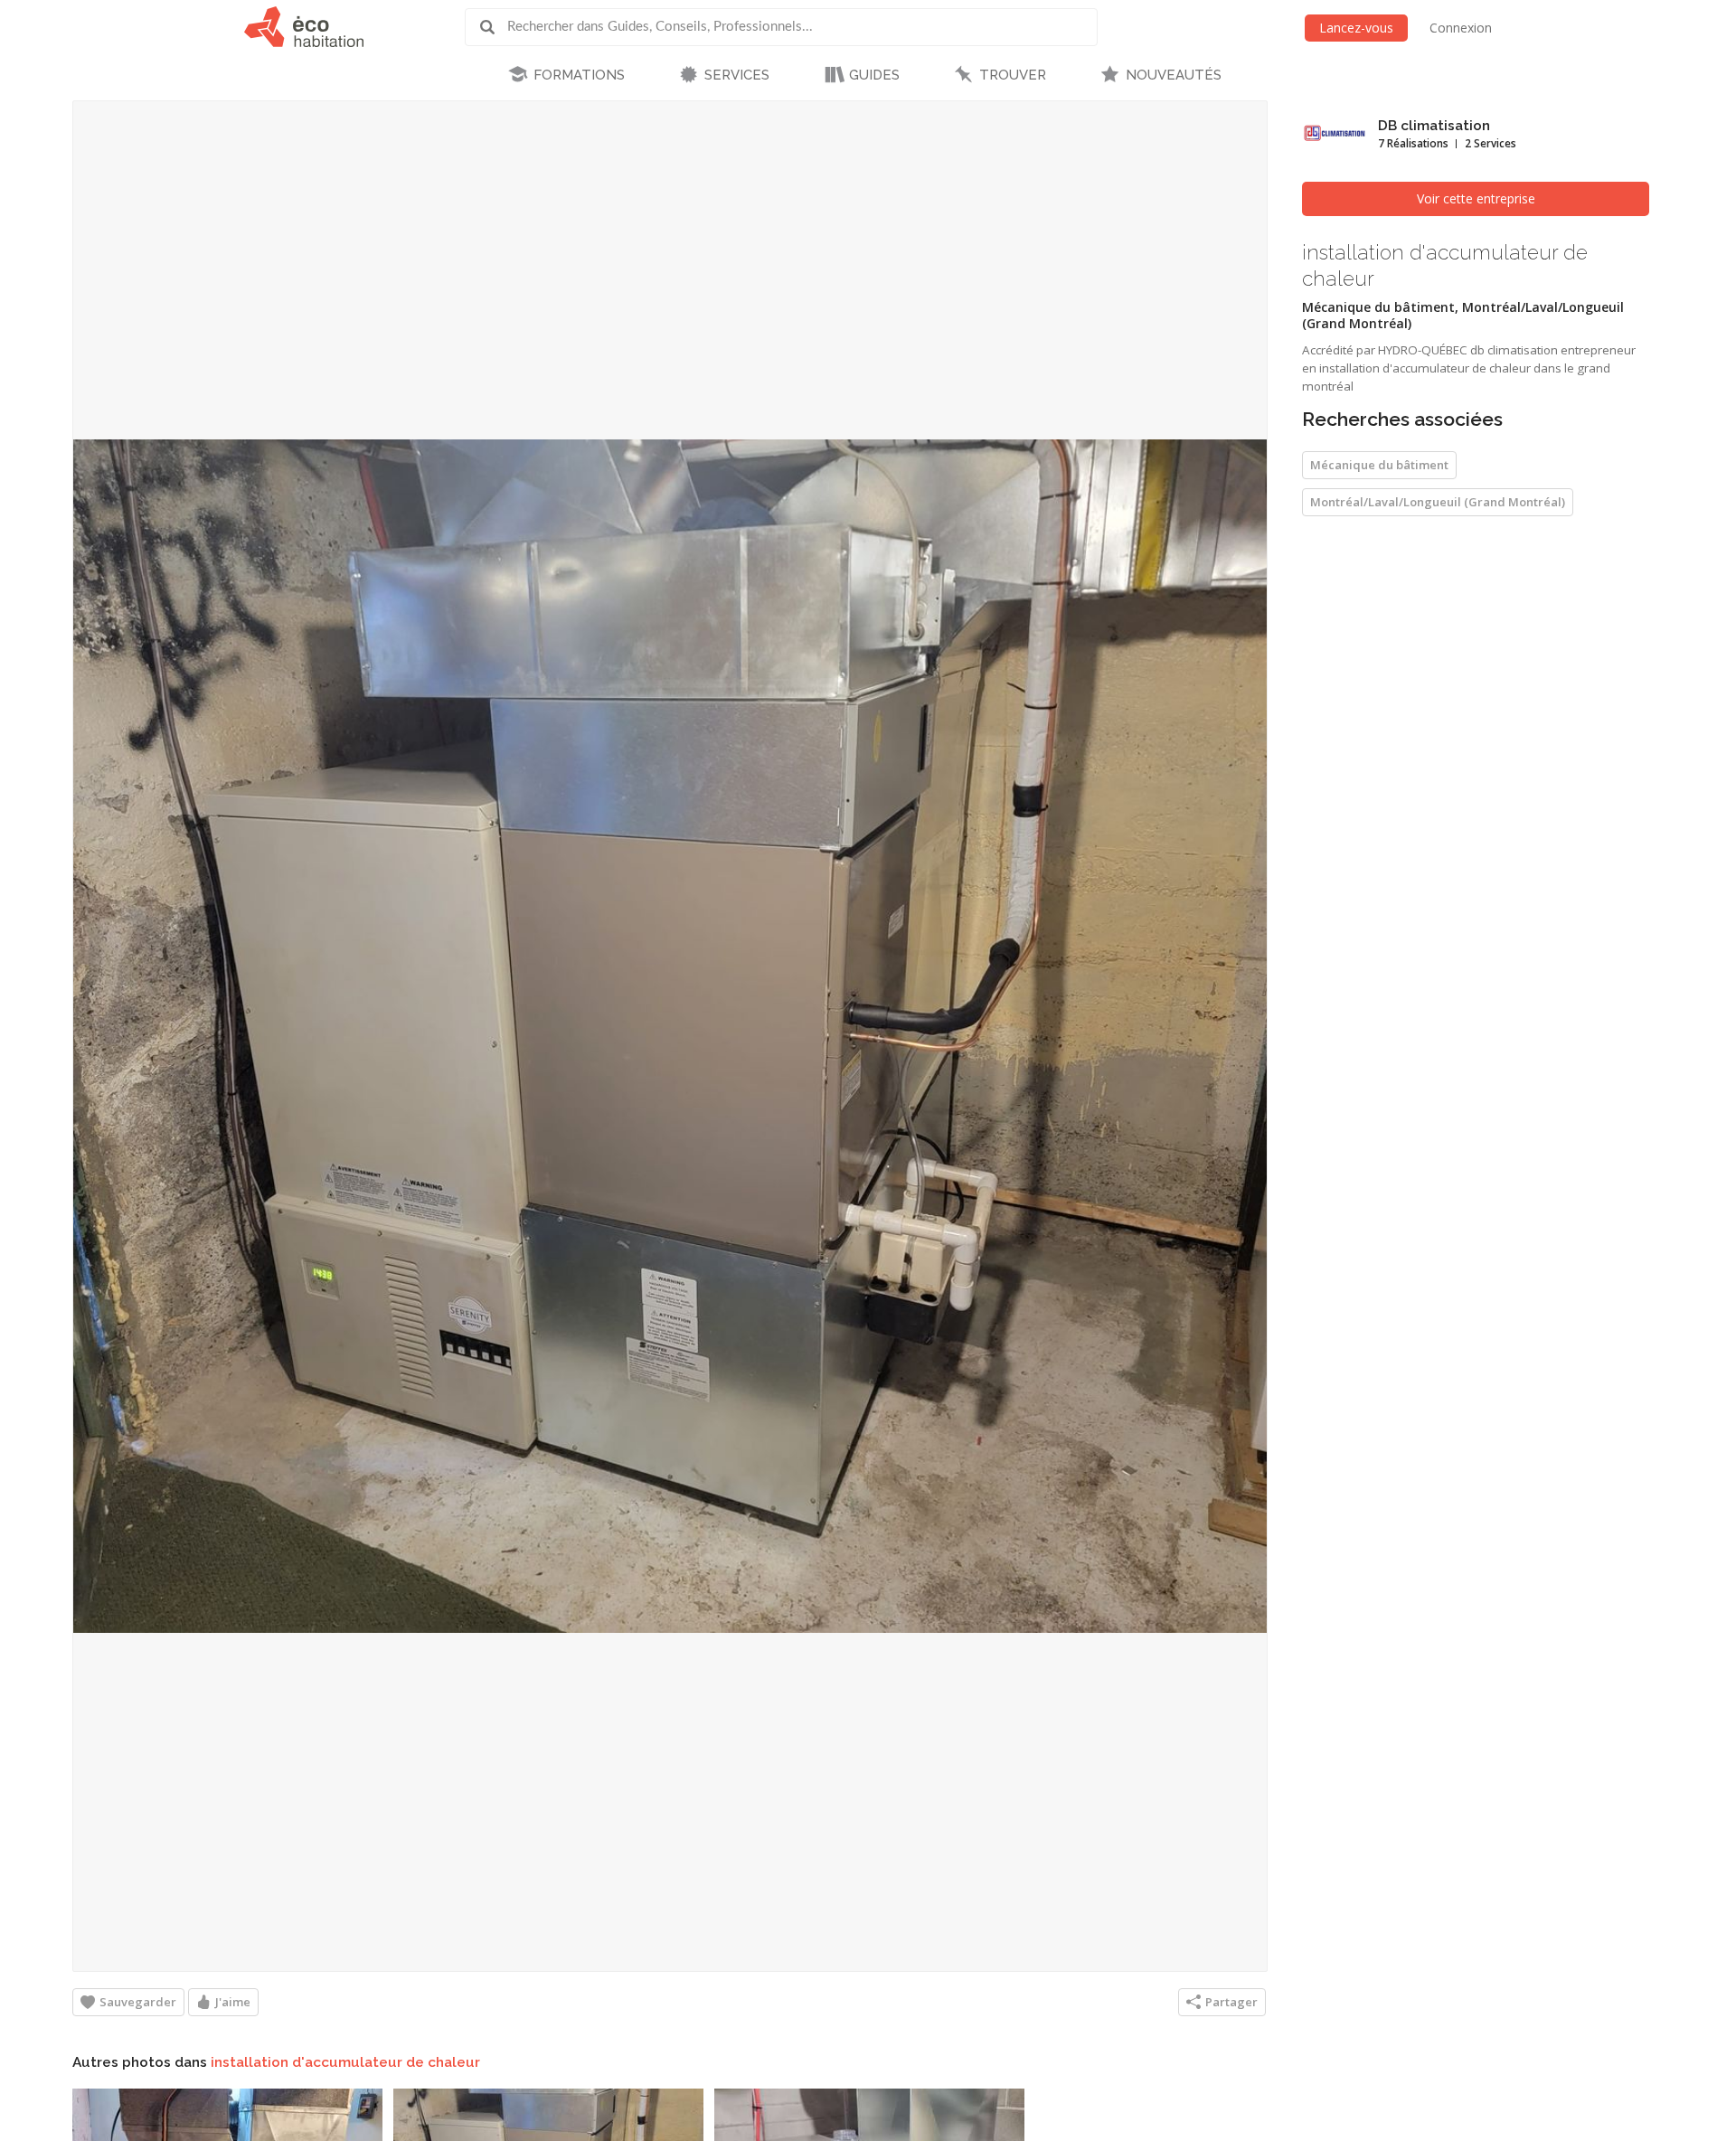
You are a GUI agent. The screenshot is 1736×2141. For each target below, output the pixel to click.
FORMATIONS (579, 75)
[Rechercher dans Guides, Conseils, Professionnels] (494, 27)
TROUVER (1013, 75)
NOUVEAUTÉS (1174, 75)
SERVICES (737, 75)
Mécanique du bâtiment (1379, 465)
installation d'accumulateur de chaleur (345, 2062)
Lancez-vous (1356, 28)
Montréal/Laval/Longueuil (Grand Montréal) (1438, 502)
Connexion (1461, 28)
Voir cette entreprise (1476, 198)
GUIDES (874, 75)
